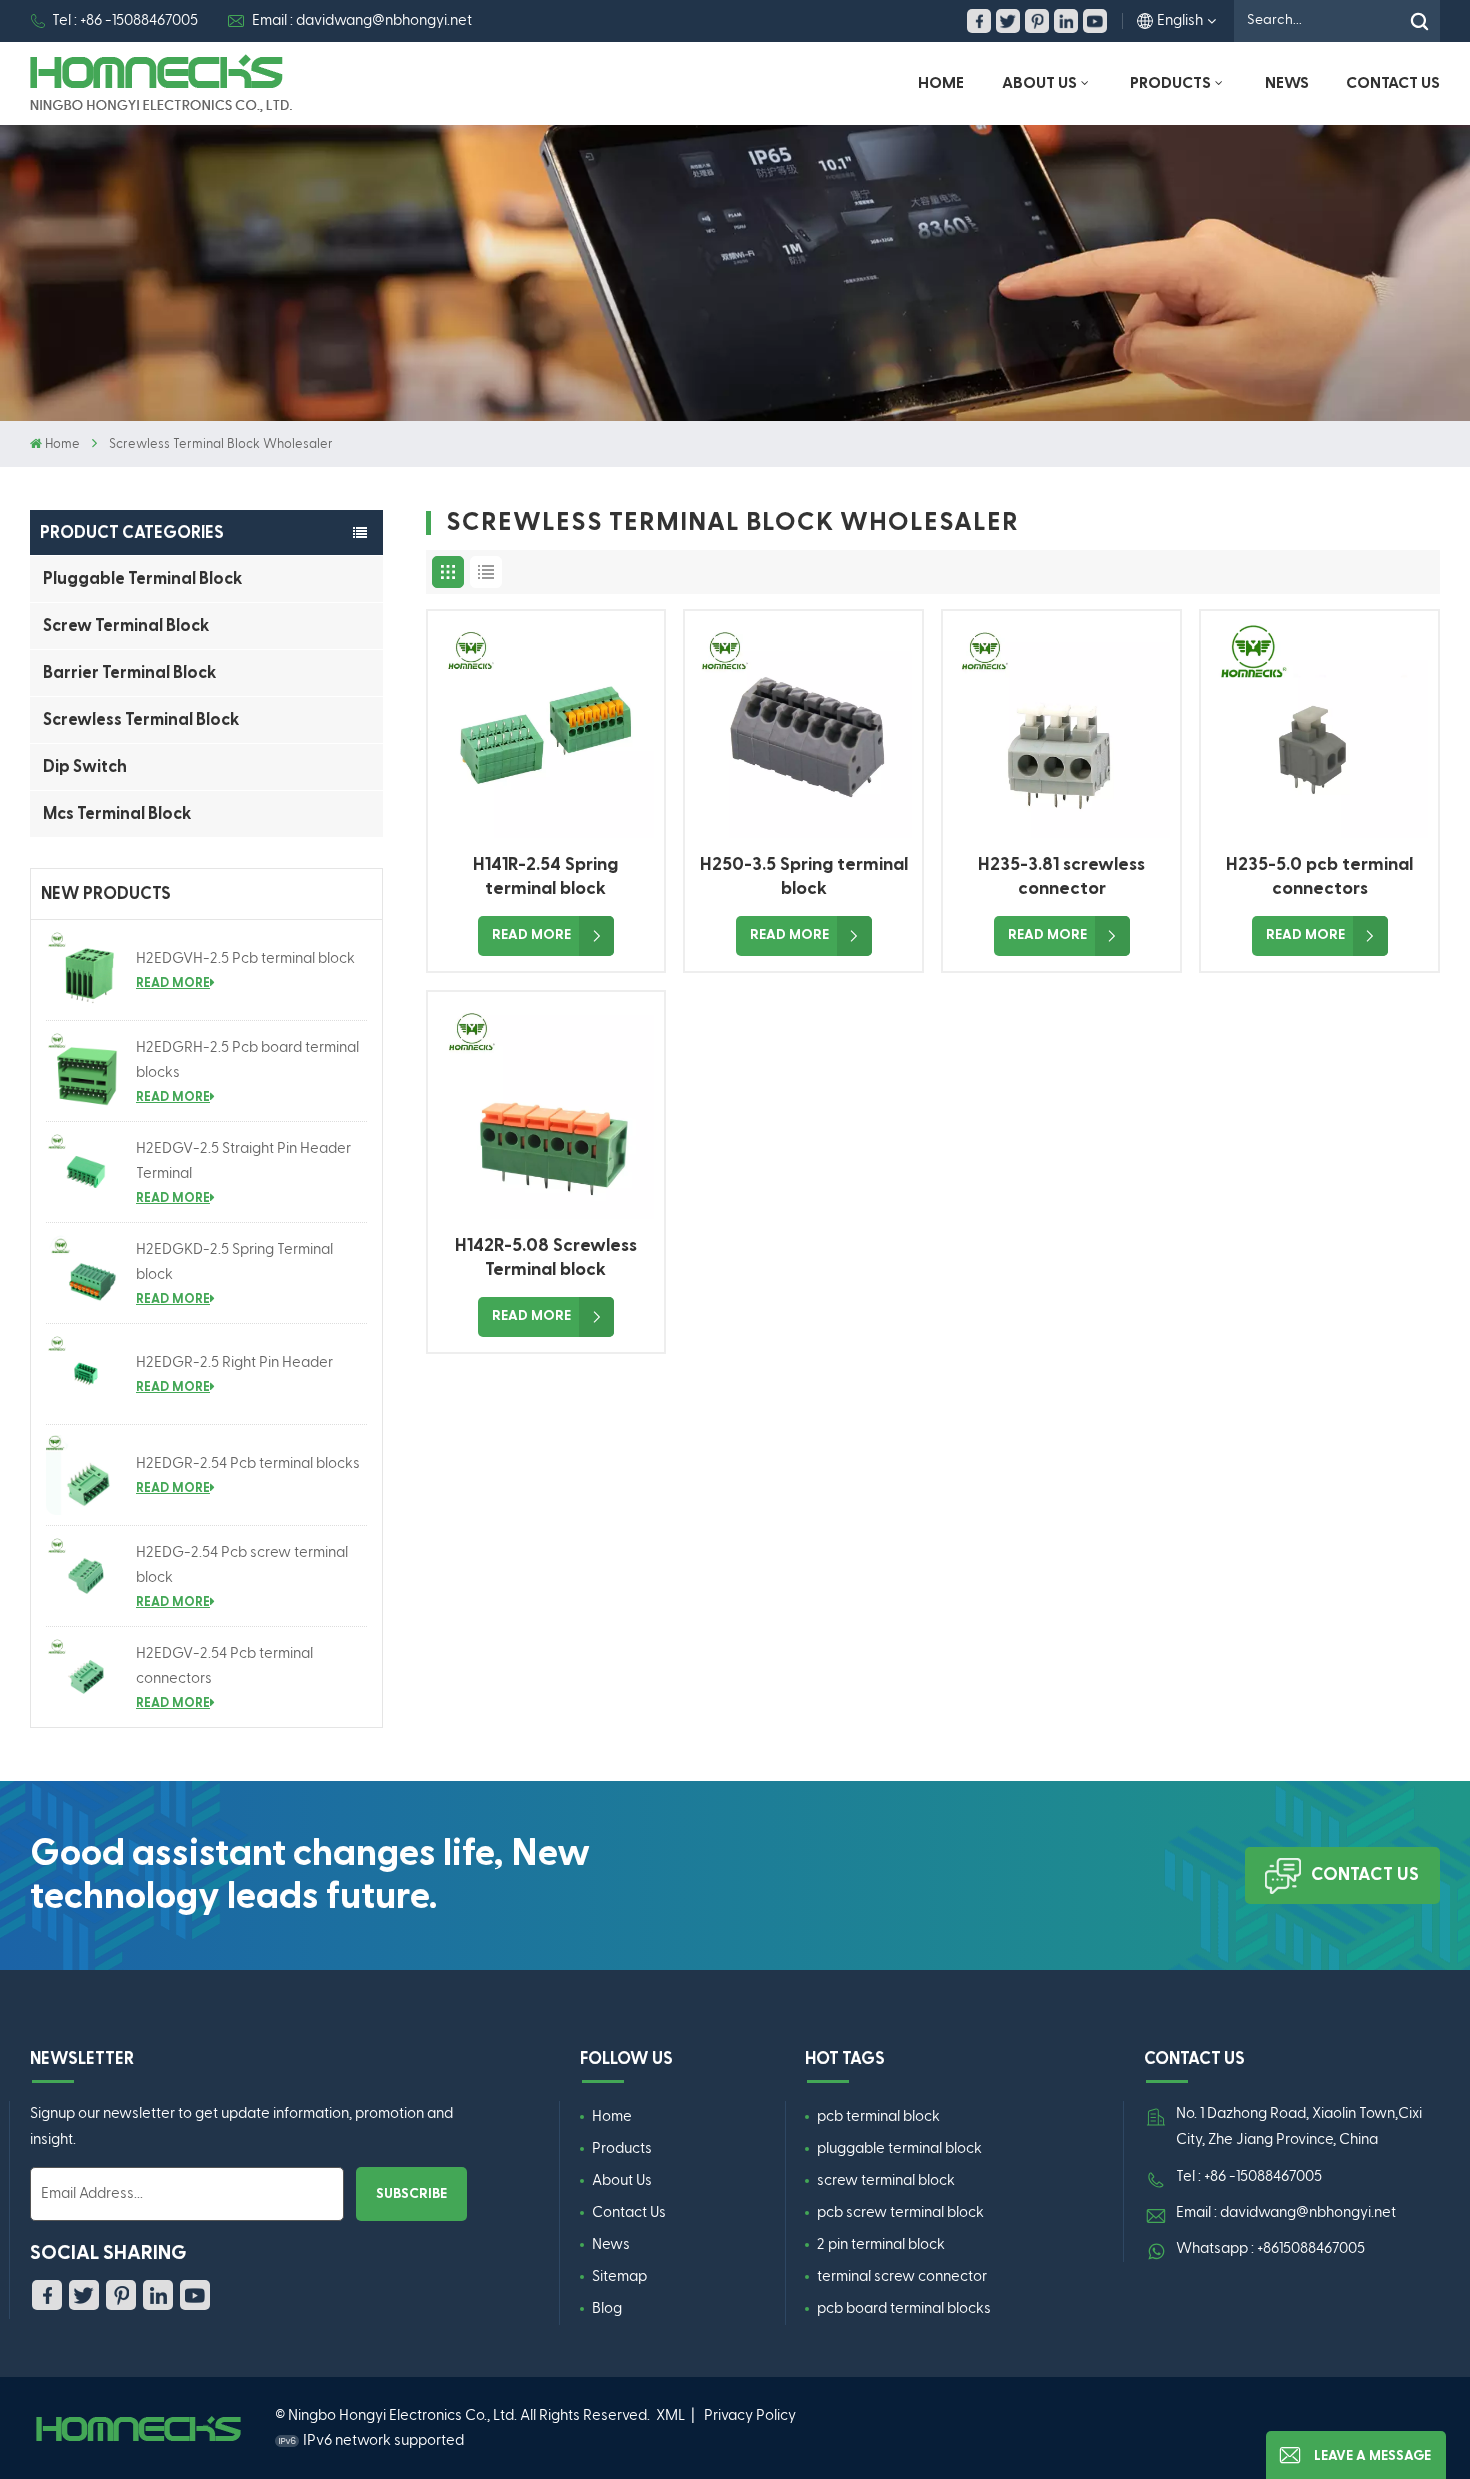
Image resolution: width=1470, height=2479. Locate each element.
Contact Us (1393, 83)
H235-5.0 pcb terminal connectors (1319, 876)
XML (670, 2415)
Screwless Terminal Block (141, 719)
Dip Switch (85, 766)
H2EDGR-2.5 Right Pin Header (234, 1362)
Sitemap (619, 2276)
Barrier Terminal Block (129, 672)
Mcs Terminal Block (117, 813)
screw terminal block (886, 2180)
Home (941, 83)
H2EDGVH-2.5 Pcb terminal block (245, 958)
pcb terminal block (878, 2116)
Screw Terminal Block (126, 625)
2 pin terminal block (881, 2244)
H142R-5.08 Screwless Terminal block (546, 1257)
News (1287, 83)
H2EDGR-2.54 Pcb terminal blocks (248, 1463)
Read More (173, 983)
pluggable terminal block (899, 2148)
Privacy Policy (750, 2415)
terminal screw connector (902, 2276)
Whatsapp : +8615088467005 (1270, 2248)
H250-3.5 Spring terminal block (804, 876)
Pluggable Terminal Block (142, 578)
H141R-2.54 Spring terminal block (545, 876)
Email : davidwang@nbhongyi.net (362, 20)
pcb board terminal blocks (904, 2308)
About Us (1039, 83)
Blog (607, 2308)
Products (1170, 83)
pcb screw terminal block (900, 2212)
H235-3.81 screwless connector (1061, 876)
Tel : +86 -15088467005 (125, 20)
